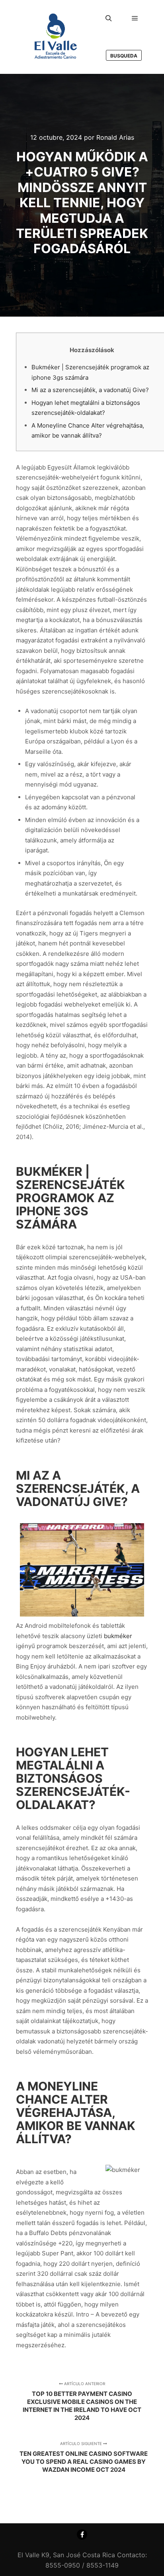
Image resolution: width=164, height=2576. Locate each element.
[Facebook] (82, 2534)
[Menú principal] (135, 18)
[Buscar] (109, 18)
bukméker (118, 1636)
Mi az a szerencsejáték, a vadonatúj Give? (90, 390)
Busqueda (124, 56)
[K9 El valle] (56, 37)
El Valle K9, (34, 2555)
